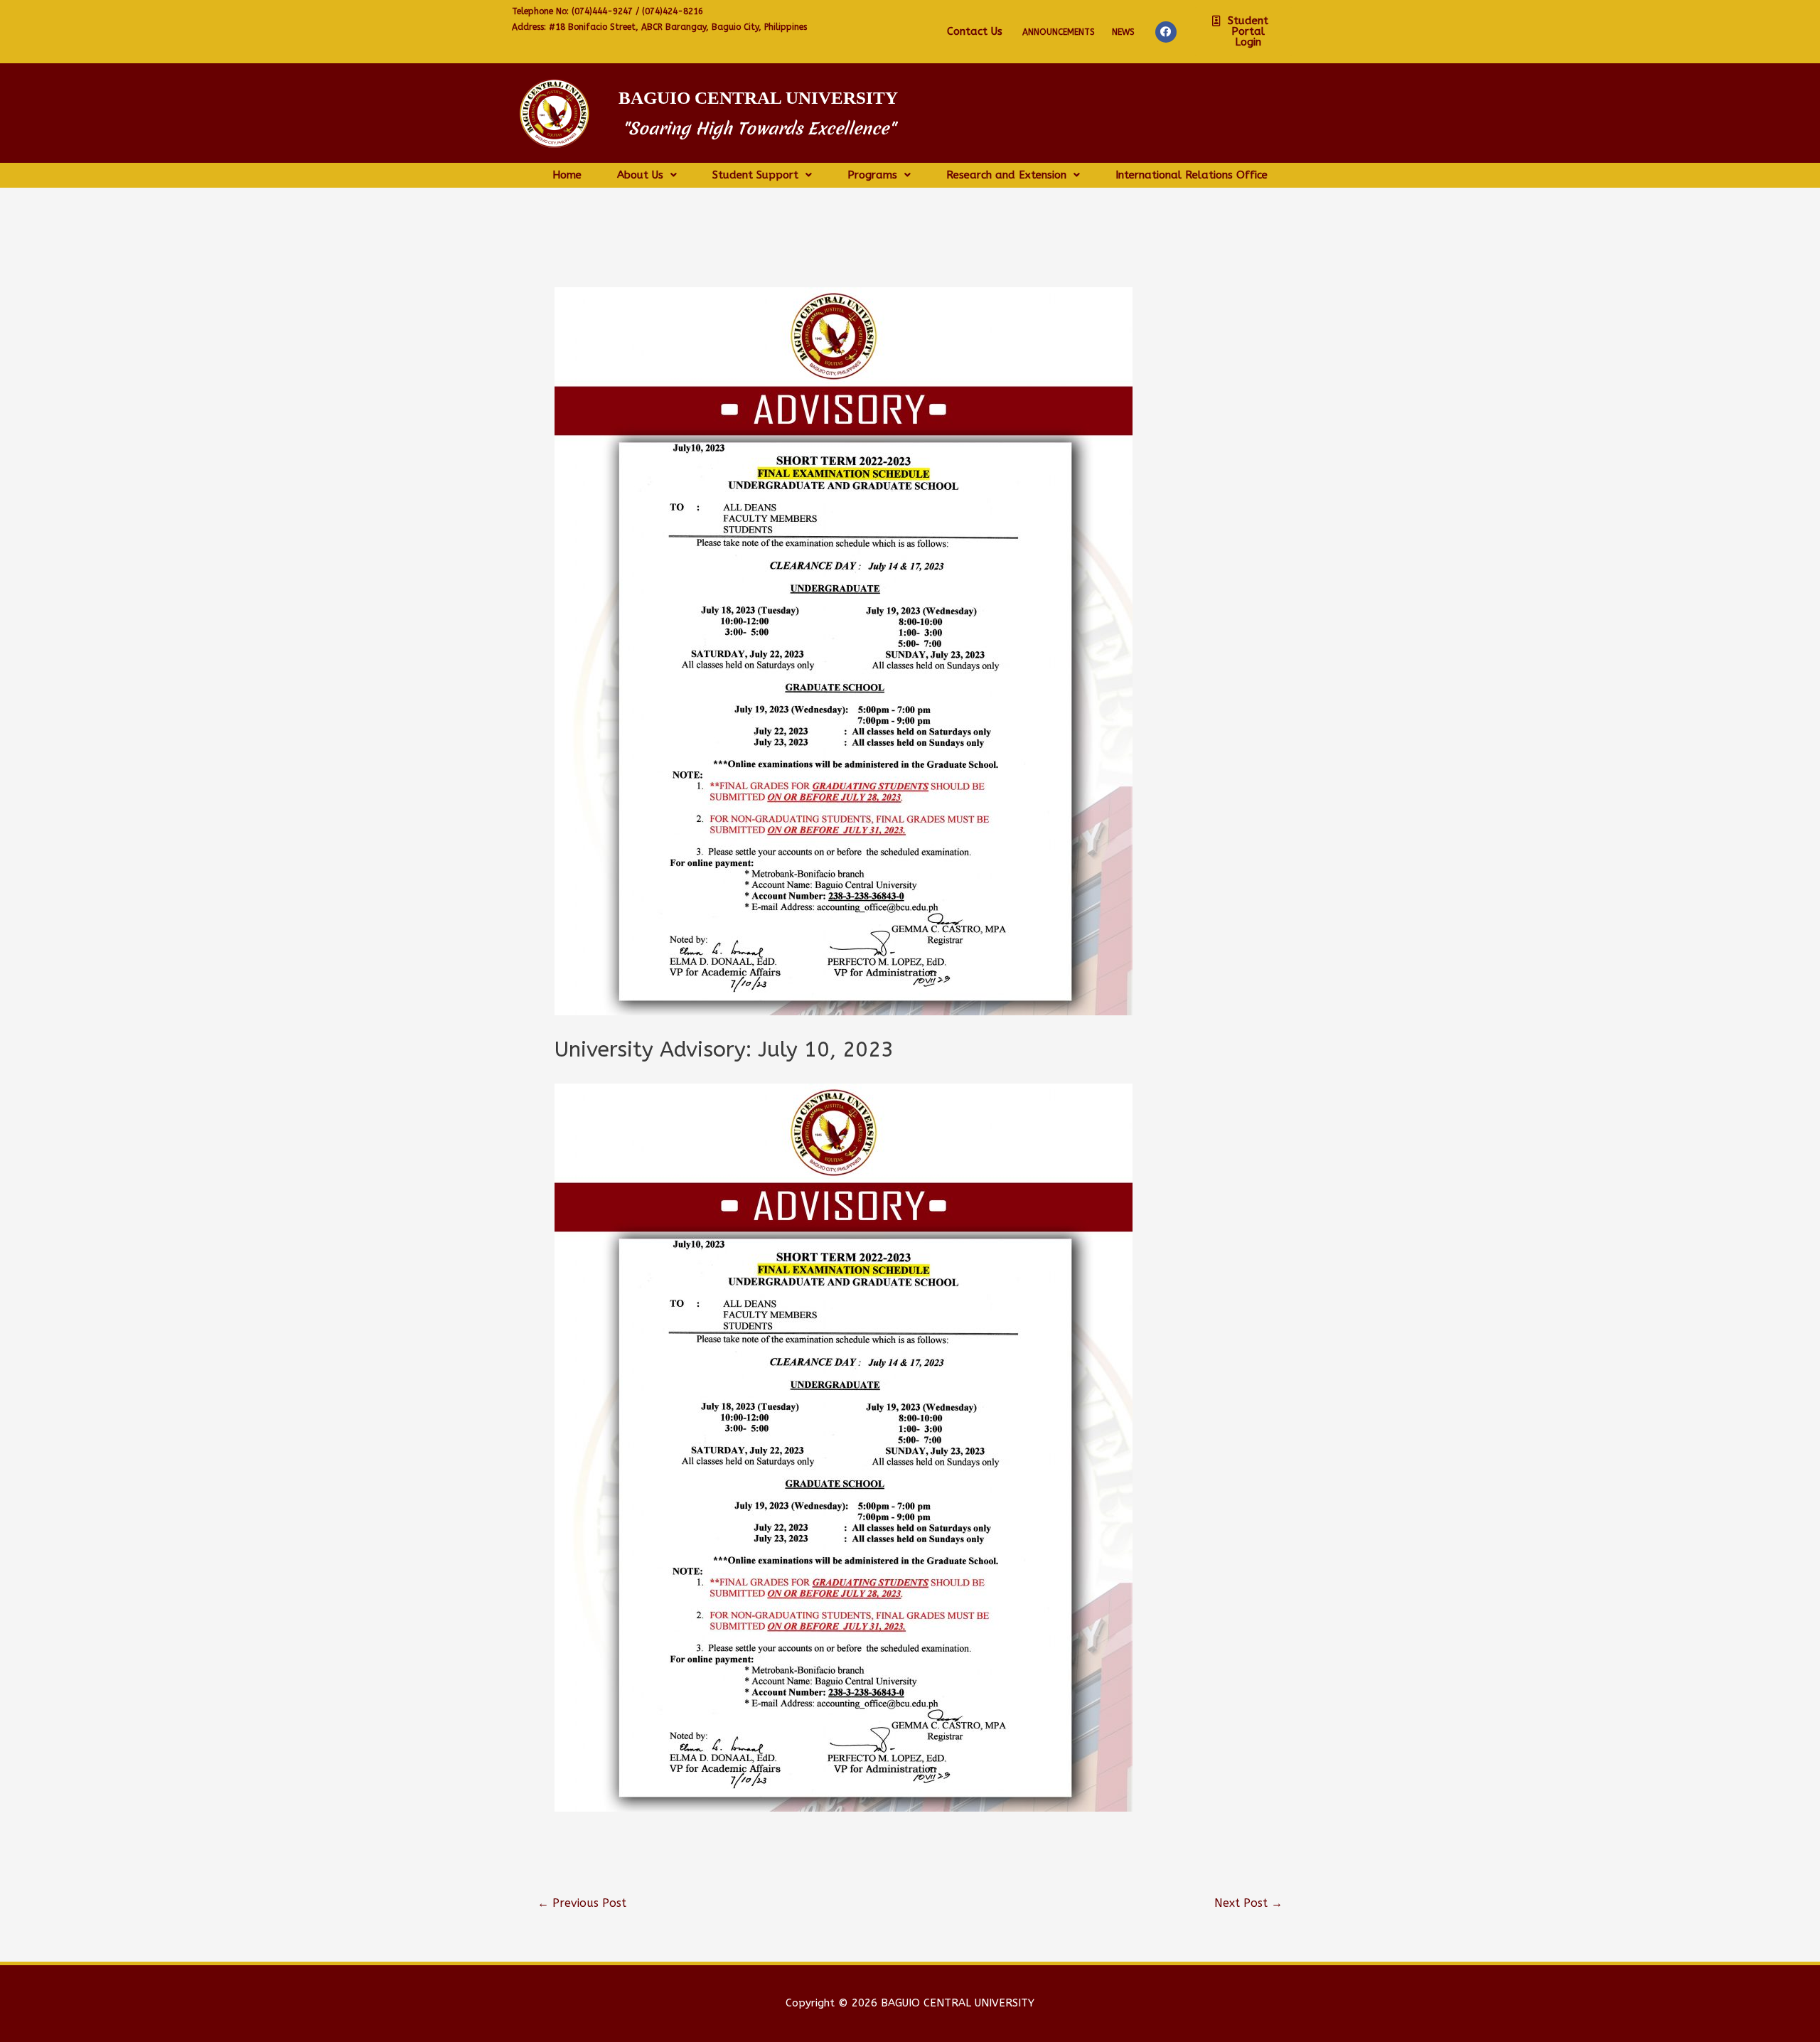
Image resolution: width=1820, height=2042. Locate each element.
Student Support (755, 175)
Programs (872, 175)
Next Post (1248, 1903)
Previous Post (582, 1903)
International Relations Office (1192, 175)
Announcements (1059, 32)
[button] (1243, 32)
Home (567, 175)
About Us (640, 175)
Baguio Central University (758, 98)
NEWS (1123, 32)
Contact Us (975, 31)
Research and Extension (1006, 175)
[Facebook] (1166, 32)
